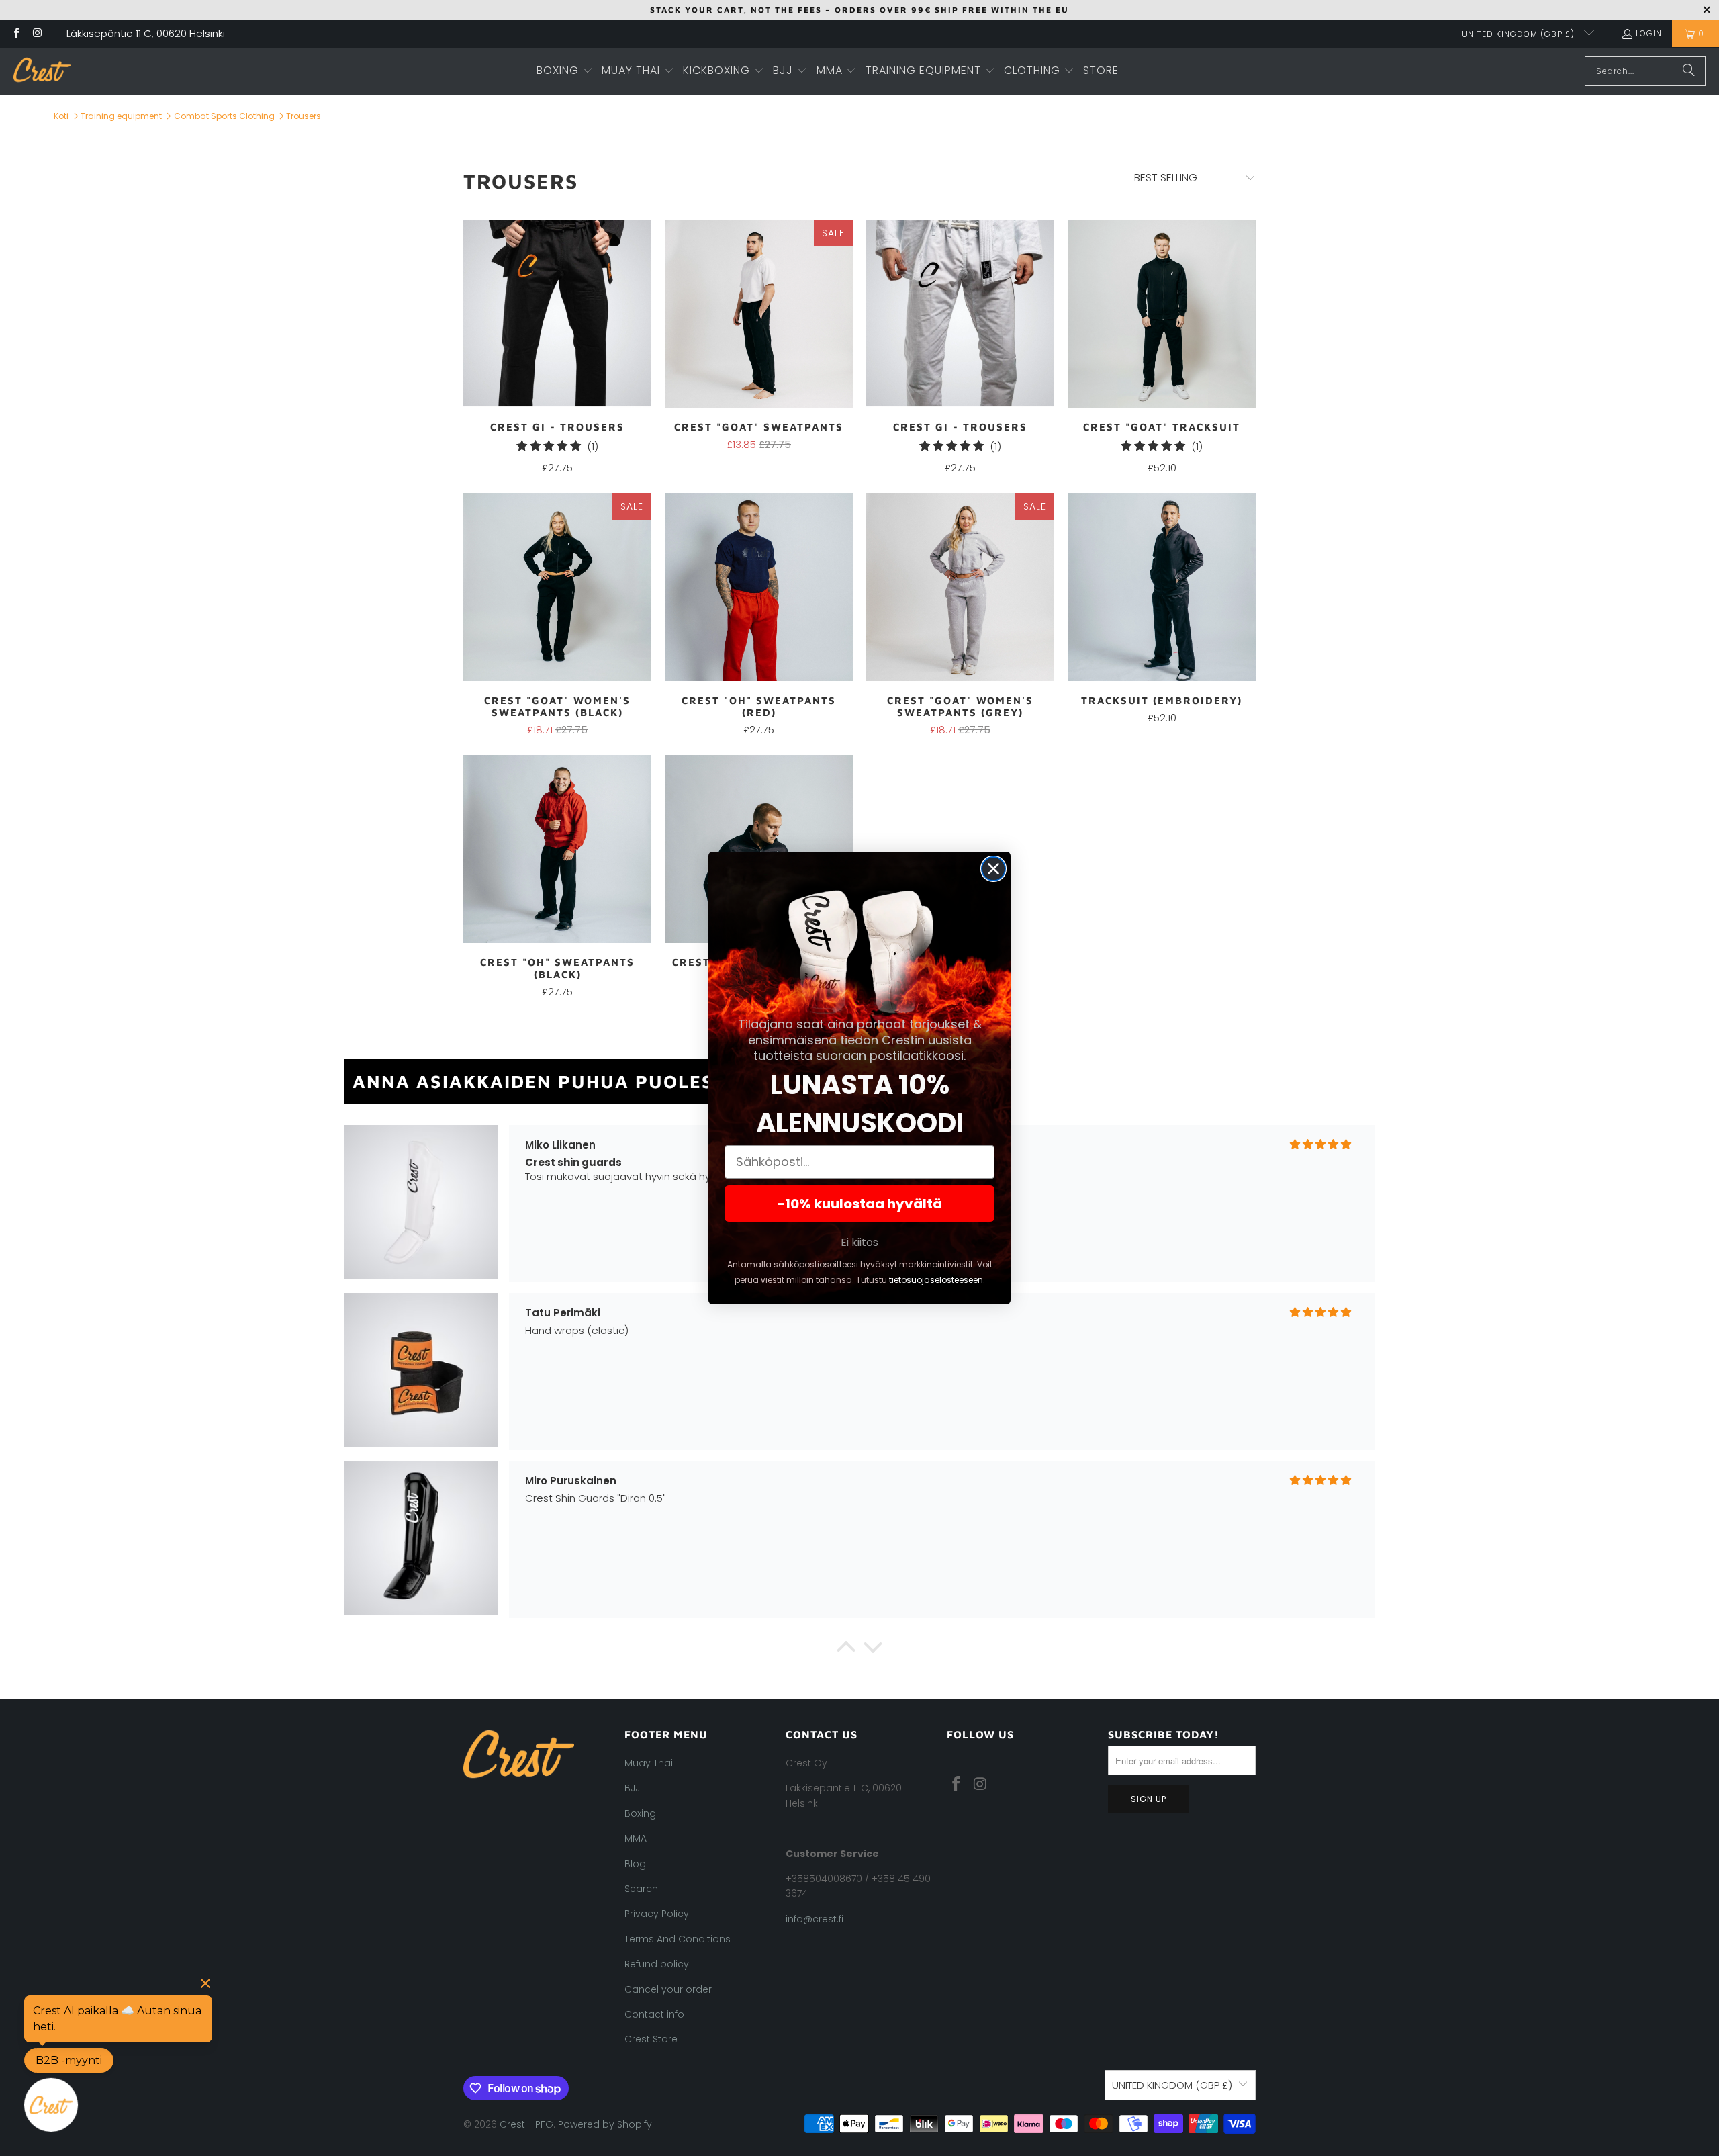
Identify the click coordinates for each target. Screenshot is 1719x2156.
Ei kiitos (859, 1242)
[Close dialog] (993, 869)
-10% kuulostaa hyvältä (859, 1204)
